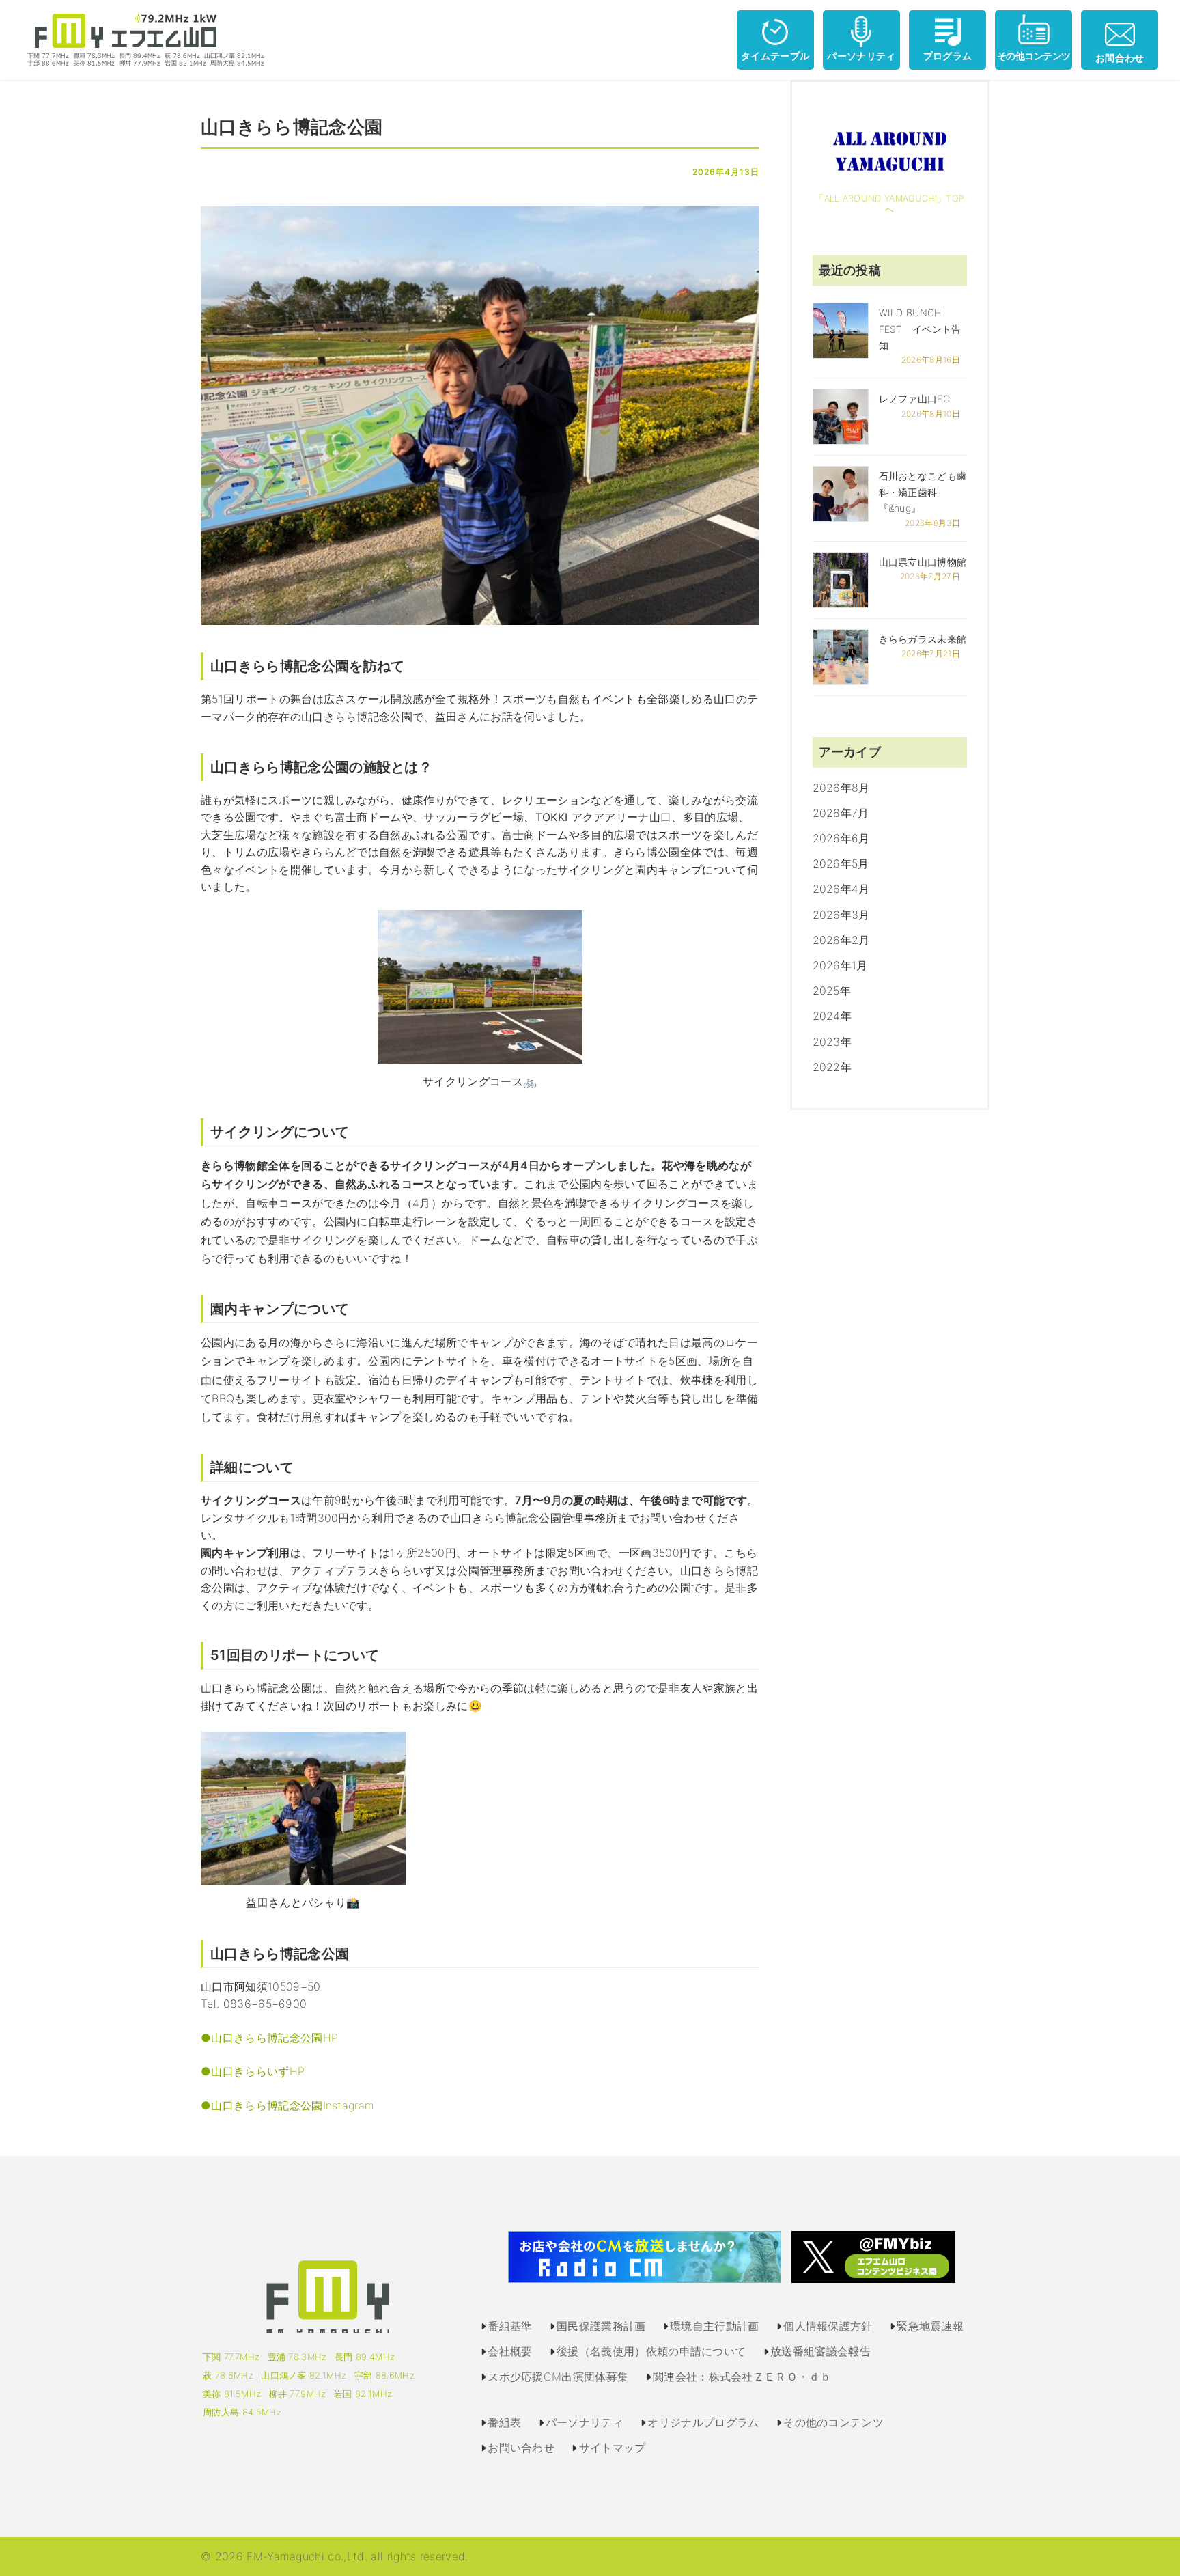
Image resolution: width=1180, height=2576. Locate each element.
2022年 (832, 1067)
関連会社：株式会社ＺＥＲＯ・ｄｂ (742, 2377)
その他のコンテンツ (833, 2422)
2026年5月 (841, 863)
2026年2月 (841, 940)
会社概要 (510, 2351)
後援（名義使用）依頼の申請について (651, 2351)
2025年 (832, 991)
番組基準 (510, 2326)
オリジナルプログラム (703, 2422)
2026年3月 (841, 915)
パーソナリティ (861, 56)
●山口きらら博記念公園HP (269, 2038)
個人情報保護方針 (828, 2326)
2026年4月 (841, 889)
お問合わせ (1120, 58)
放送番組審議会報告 (820, 2351)
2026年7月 (841, 813)
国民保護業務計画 (601, 2326)
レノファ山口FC (915, 399)
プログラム (948, 56)
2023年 (832, 1042)
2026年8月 (841, 788)
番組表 (504, 2422)
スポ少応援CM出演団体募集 (558, 2377)
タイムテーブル (775, 56)
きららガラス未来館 (923, 639)
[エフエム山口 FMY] (141, 39)
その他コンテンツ (1034, 56)
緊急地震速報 (930, 2326)
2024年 (832, 1016)
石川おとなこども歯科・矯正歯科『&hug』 (923, 492)
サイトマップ (613, 2448)
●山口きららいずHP (253, 2071)
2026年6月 (841, 838)
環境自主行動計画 (715, 2326)
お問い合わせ (521, 2448)
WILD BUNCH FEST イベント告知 (920, 329)
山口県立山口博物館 (923, 562)
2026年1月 (840, 965)
